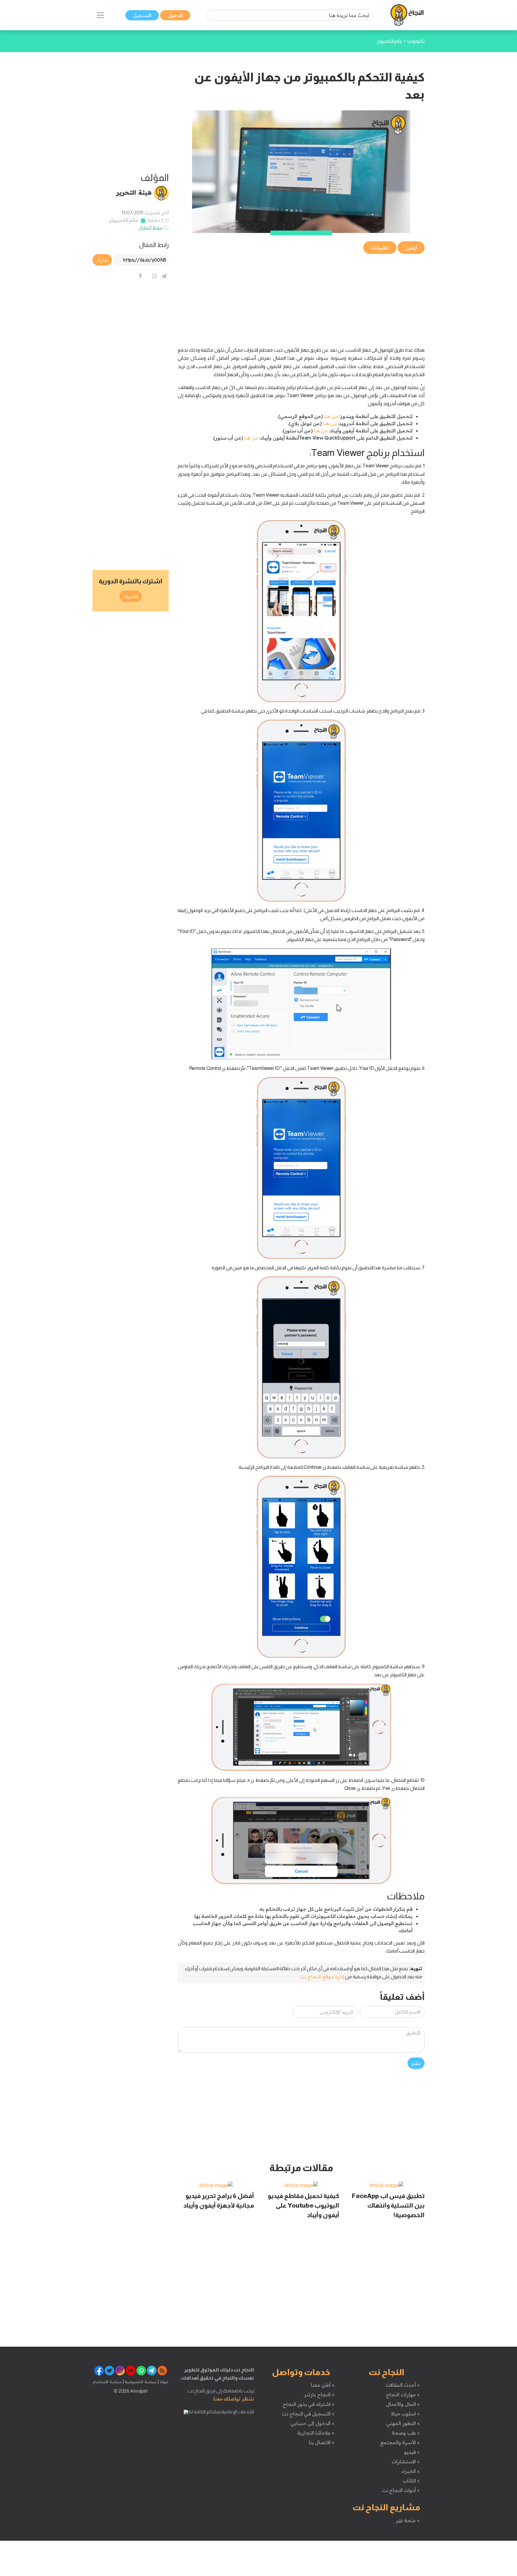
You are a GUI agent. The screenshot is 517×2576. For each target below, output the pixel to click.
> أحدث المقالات (403, 2385)
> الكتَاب (411, 2481)
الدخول (175, 15)
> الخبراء (411, 2471)
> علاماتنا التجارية (316, 2433)
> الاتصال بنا (321, 2442)
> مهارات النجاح (403, 2394)
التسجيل (142, 15)
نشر (416, 2063)
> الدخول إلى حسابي (313, 2423)
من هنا (331, 416)
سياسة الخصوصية (140, 2382)
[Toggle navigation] (101, 15)
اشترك (131, 596)
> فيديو (412, 2452)
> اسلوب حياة (405, 2414)
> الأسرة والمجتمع (400, 2442)
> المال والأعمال (403, 2404)
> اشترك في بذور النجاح (309, 2404)
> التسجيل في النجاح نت (308, 2414)
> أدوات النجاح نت (401, 2490)
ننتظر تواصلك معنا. (233, 2399)
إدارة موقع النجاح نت (322, 1976)
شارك (102, 260)
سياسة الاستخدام (107, 2382)
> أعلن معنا (323, 2385)
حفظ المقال (151, 228)
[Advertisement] (301, 297)
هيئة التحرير (134, 192)
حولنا (164, 2382)
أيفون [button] (411, 248)
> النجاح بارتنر (319, 2394)
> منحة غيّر (408, 2520)
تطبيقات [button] (380, 248)
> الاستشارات (406, 2461)
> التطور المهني (403, 2423)
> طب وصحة (406, 2433)
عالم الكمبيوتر (124, 220)
